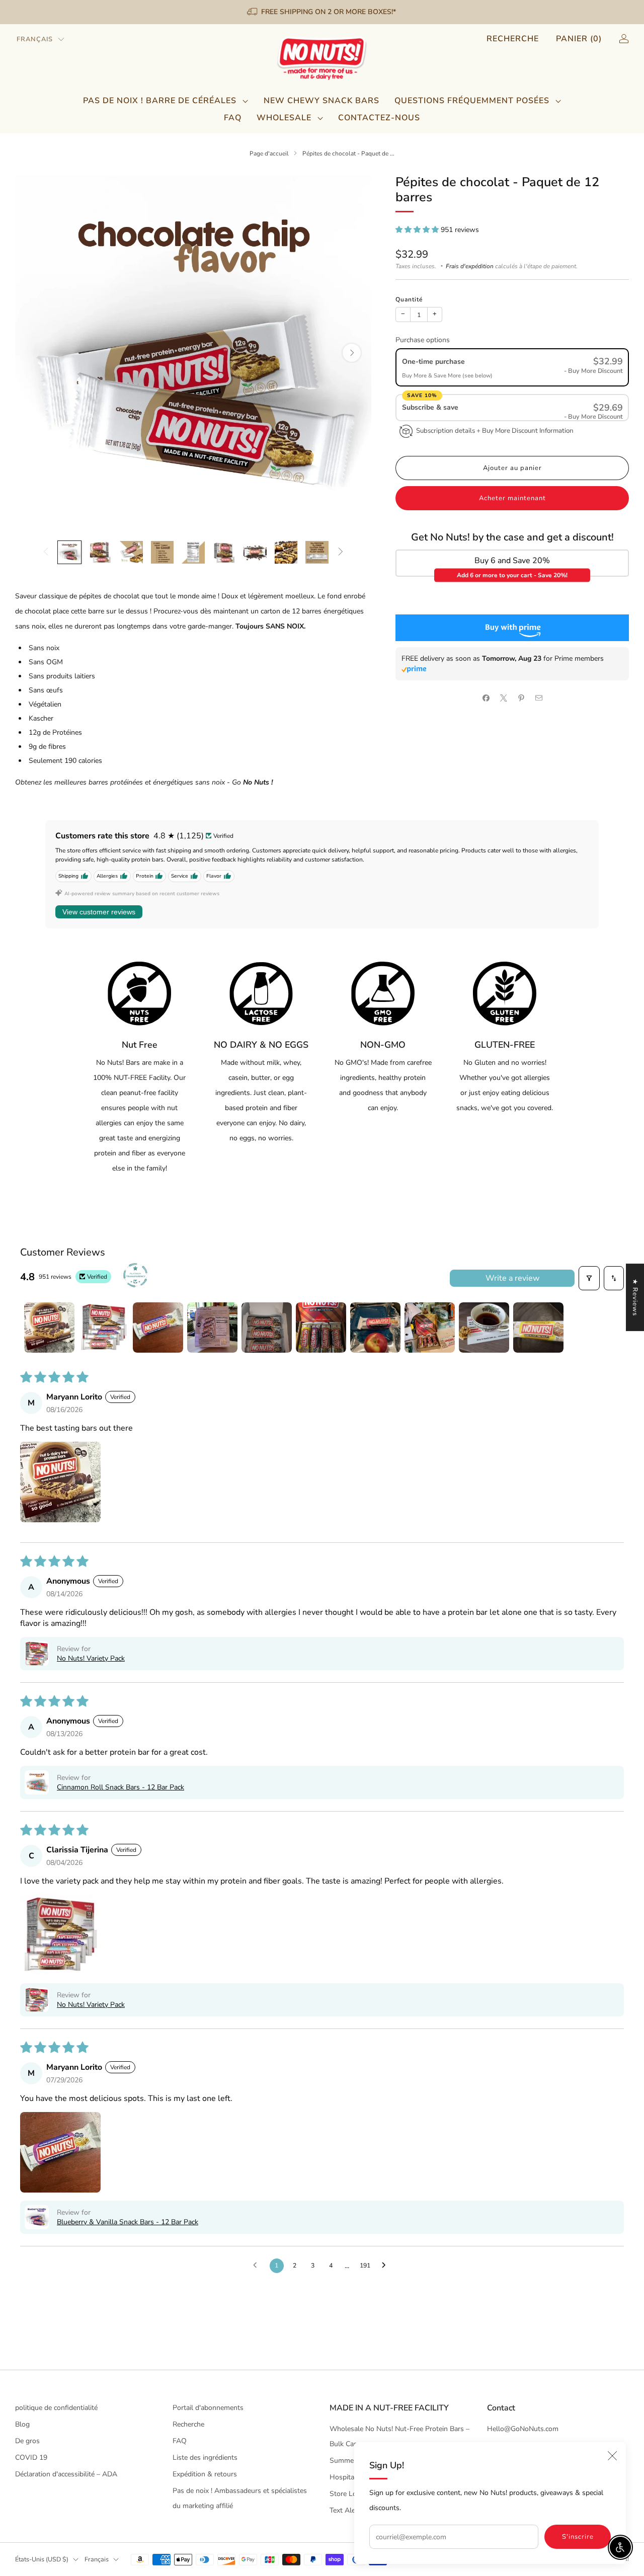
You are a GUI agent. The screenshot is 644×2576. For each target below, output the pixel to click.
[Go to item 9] (484, 1328)
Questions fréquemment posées (472, 101)
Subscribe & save (431, 407)
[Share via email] (539, 698)
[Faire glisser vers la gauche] (46, 552)
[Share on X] (503, 698)
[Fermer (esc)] (612, 2456)
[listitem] (322, 12)
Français (35, 39)
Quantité (409, 299)
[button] (418, 230)
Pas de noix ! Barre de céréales (160, 101)
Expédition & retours (205, 2474)
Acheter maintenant (512, 498)
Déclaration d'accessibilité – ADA (66, 2474)
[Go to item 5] (267, 1328)
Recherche (513, 39)
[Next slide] (352, 353)
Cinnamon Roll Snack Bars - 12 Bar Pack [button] (120, 1787)
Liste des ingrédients (205, 2457)
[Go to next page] (386, 2266)
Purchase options (423, 340)
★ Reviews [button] (635, 1297)
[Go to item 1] (49, 1328)
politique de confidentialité (56, 2408)
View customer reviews (99, 912)
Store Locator (351, 2494)
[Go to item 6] (321, 1328)
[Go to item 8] (430, 1328)
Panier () (579, 39)
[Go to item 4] (212, 1328)
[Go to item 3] (158, 1328)
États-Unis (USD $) (42, 2559)
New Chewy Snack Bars (321, 101)
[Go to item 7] (375, 1328)
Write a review (512, 1278)
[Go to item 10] (538, 1328)
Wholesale (284, 118)
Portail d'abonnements (208, 2408)
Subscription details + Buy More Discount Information (495, 431)
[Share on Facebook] (486, 698)
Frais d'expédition (470, 266)
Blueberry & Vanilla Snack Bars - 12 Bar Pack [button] (128, 2222)
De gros (27, 2441)
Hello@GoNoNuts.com (523, 2429)
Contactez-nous (379, 118)
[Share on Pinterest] (521, 698)
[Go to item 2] (104, 1328)
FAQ (233, 118)
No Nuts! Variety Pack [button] (91, 1658)
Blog (22, 2424)
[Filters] (589, 1278)
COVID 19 (31, 2457)
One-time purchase (433, 362)
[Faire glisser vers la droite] (341, 552)
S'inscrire (578, 2537)
